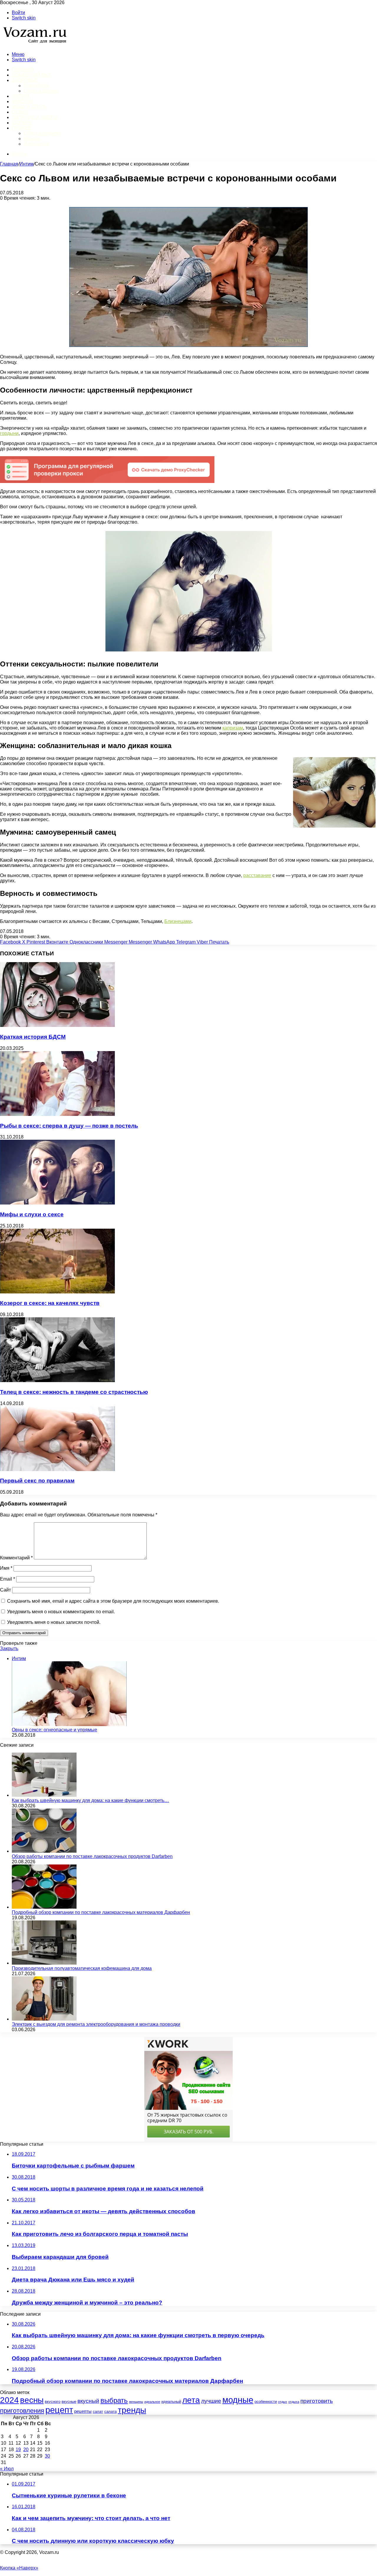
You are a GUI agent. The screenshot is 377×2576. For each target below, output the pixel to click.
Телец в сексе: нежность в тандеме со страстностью (74, 1392)
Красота (23, 101)
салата (110, 2412)
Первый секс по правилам (37, 1481)
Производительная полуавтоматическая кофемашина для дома (82, 1968)
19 (18, 2450)
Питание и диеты (34, 117)
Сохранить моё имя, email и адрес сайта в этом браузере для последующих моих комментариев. (113, 1601)
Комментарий (16, 1558)
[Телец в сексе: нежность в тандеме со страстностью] (57, 1380)
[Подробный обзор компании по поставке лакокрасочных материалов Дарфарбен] (44, 1907)
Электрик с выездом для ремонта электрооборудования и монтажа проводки (96, 2024)
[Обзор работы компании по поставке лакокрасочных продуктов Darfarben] (44, 1851)
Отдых (20, 112)
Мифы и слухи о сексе (32, 1214)
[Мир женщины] (34, 44)
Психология (37, 86)
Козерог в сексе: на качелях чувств (50, 1303)
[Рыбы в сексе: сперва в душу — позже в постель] (57, 1114)
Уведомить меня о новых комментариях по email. (61, 1612)
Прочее (22, 128)
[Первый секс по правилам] (57, 1469)
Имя (6, 1568)
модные (238, 2400)
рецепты (83, 2411)
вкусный (88, 2401)
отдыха (294, 2402)
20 (26, 2450)
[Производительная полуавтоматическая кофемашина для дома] (44, 1963)
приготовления (22, 2411)
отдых (283, 2402)
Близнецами (178, 921)
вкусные (69, 2402)
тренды (132, 2410)
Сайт (5, 1590)
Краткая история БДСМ (33, 1037)
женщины (136, 2402)
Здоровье (25, 80)
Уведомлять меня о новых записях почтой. (54, 1622)
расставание (257, 875)
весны (32, 2400)
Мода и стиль (29, 107)
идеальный (171, 2402)
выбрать (114, 2400)
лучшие (211, 2401)
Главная (9, 164)
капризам (233, 728)
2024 (9, 2400)
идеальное (152, 2402)
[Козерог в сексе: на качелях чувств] (57, 1292)
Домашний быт (32, 75)
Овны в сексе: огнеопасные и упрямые (54, 1730)
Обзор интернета (42, 133)
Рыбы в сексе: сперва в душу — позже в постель (69, 1126)
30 (47, 2456)
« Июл (7, 2469)
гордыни (9, 433)
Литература (36, 144)
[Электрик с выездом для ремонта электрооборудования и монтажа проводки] (44, 2019)
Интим (20, 96)
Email (8, 1579)
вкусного (53, 2402)
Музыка (32, 139)
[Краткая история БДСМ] (57, 1025)
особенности (266, 2402)
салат (98, 2412)
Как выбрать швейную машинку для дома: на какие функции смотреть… (90, 1800)
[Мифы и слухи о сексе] (57, 1203)
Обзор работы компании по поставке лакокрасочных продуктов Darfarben (92, 1856)
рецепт (59, 2410)
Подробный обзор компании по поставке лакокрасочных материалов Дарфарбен (101, 1912)
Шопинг (22, 123)
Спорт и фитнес (41, 91)
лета (191, 2400)
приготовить (317, 2401)
